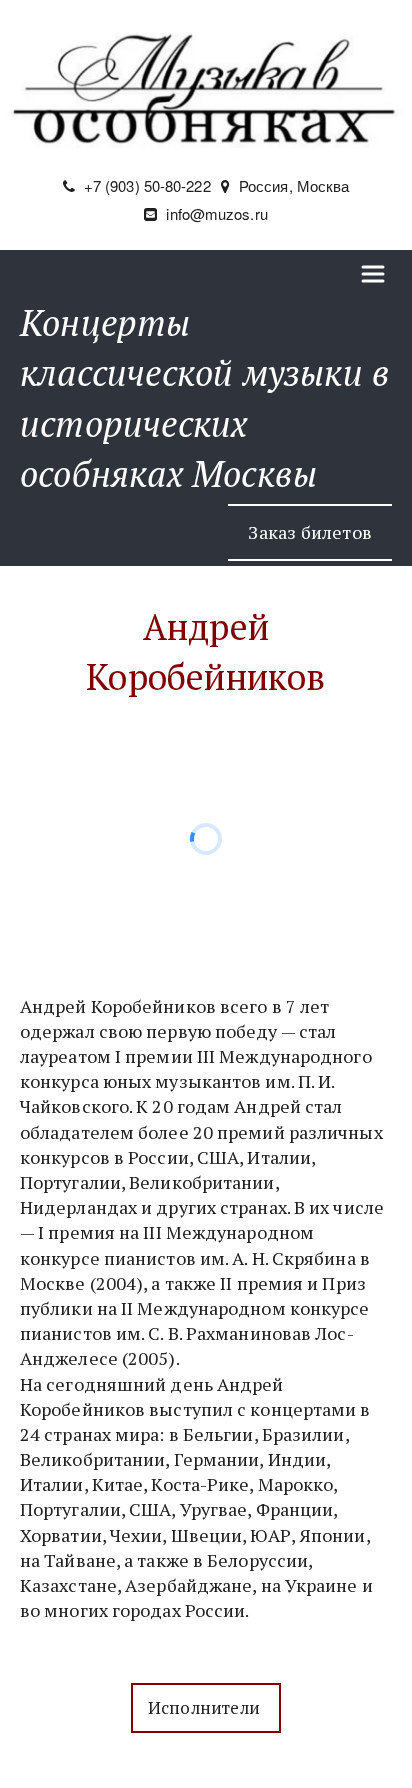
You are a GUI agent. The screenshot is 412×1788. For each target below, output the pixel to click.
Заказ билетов (310, 532)
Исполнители (206, 1707)
